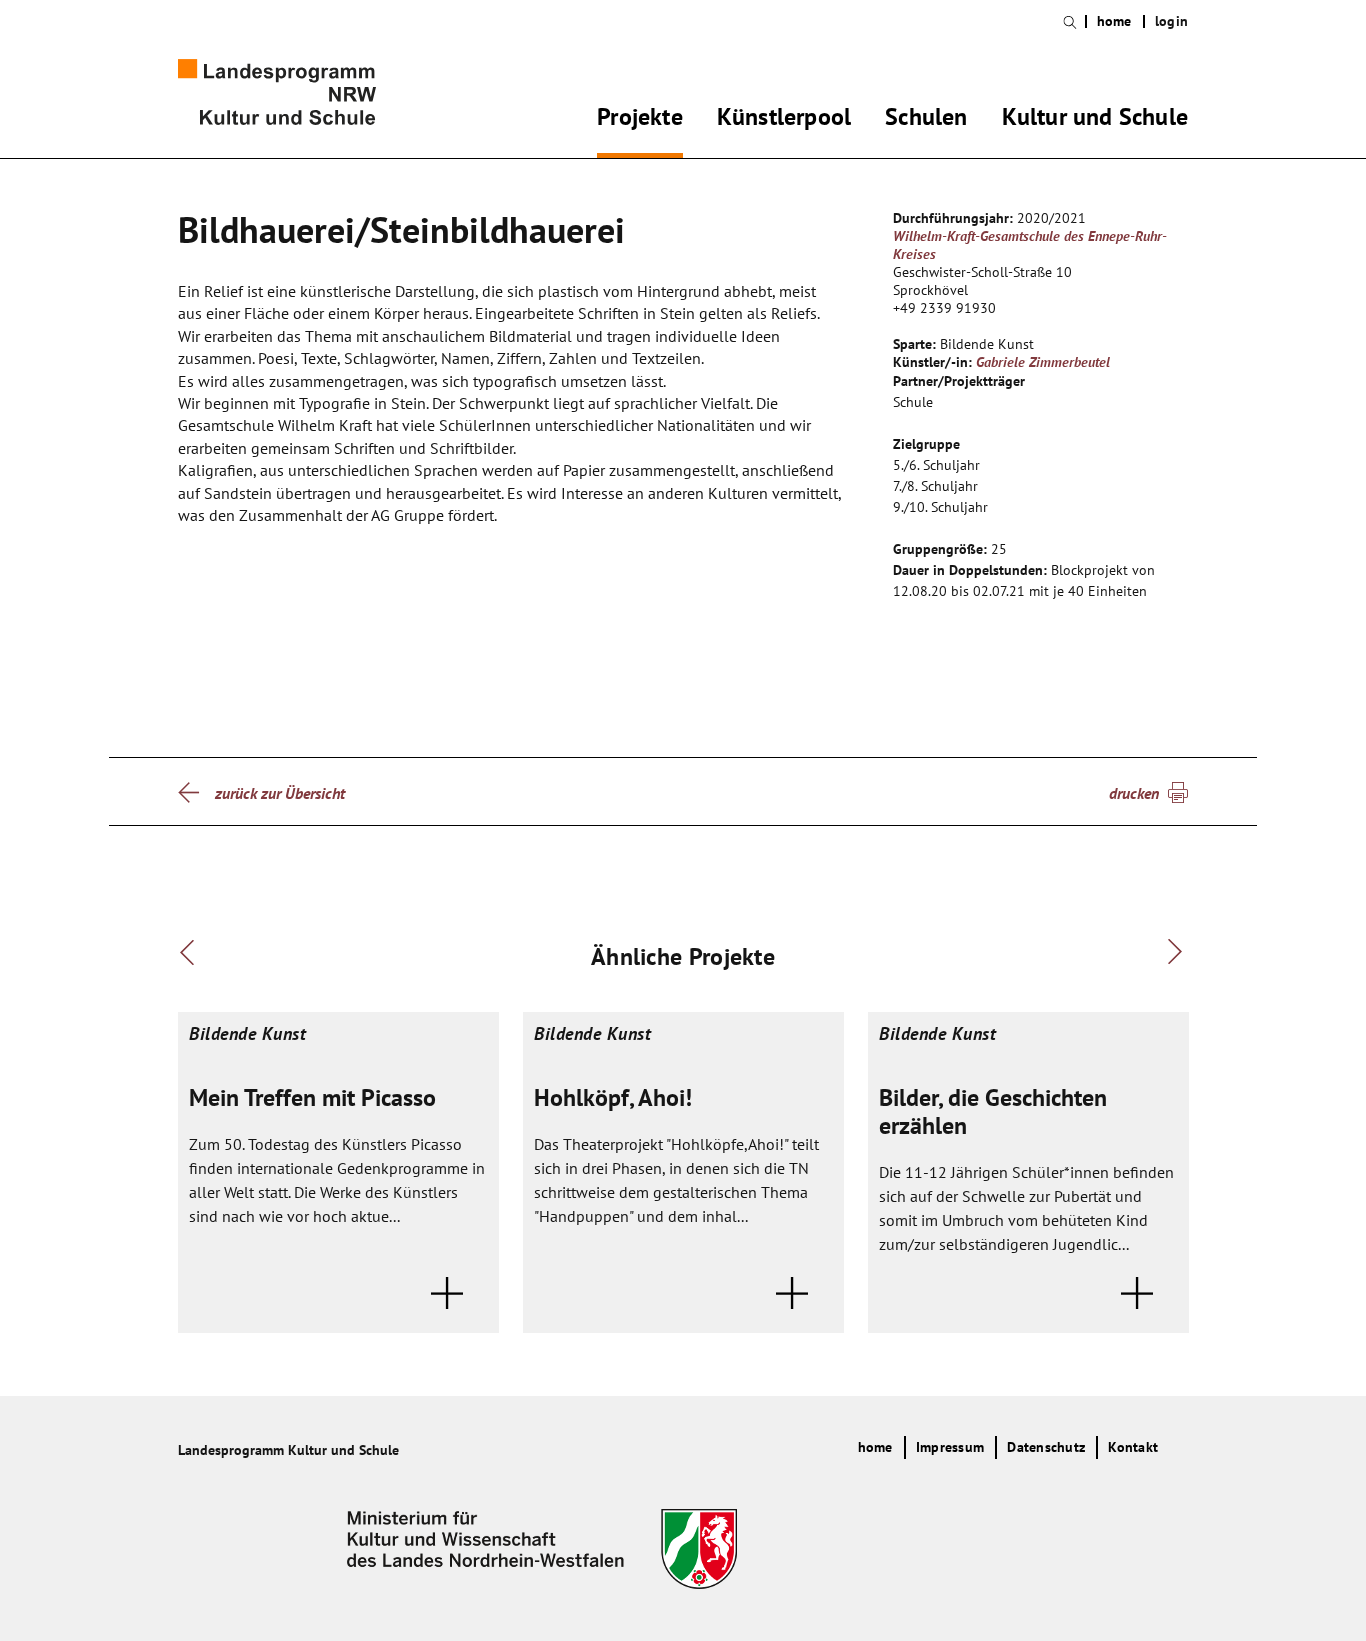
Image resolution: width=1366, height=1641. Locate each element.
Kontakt (1133, 1447)
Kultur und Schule (1095, 120)
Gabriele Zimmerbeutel (1043, 362)
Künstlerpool (784, 120)
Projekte (640, 120)
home (1114, 21)
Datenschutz (1046, 1447)
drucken (1134, 793)
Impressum (950, 1447)
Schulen (926, 120)
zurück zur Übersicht (280, 793)
